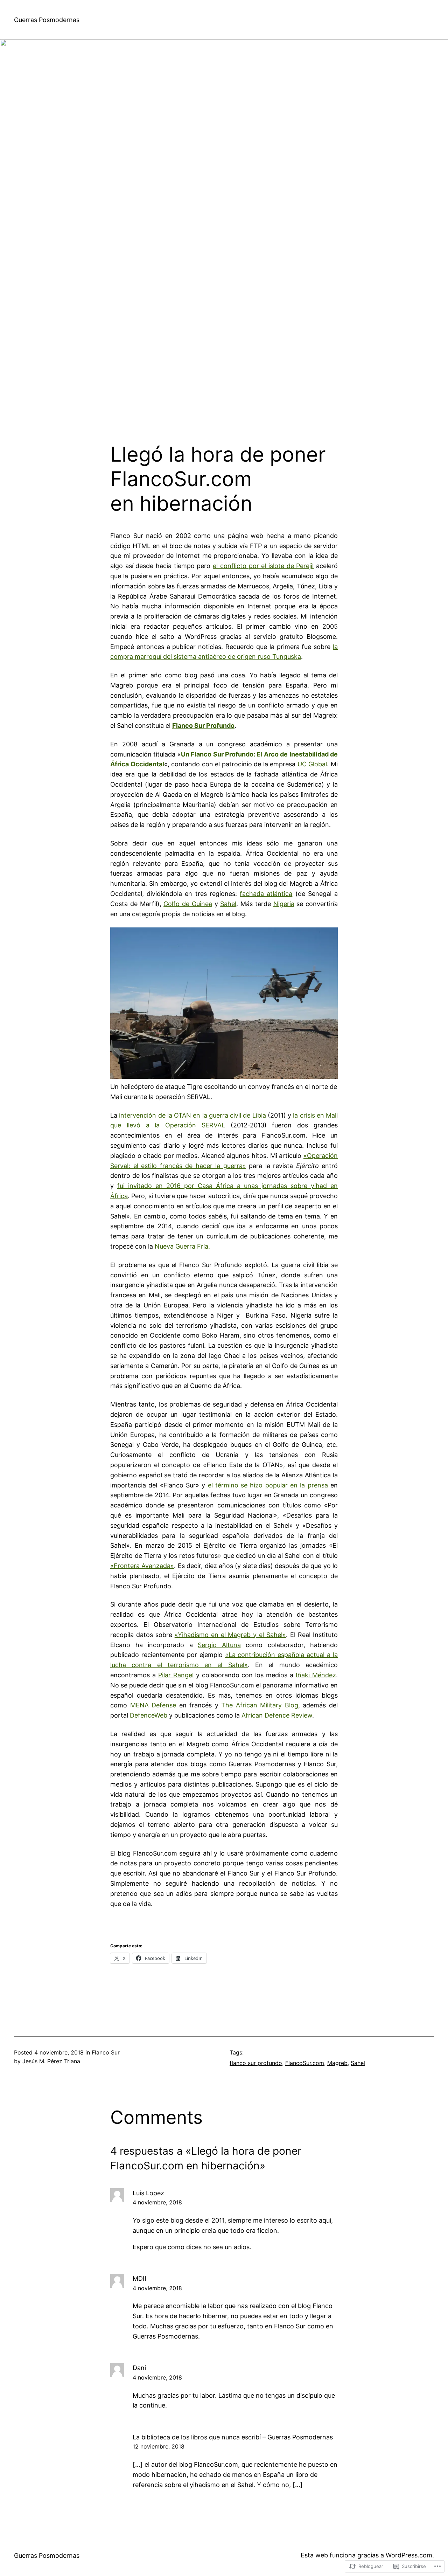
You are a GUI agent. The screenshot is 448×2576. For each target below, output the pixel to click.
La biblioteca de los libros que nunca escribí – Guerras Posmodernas (233, 2437)
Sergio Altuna (219, 1645)
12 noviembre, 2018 (159, 2446)
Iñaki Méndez (316, 1675)
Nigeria (284, 904)
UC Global (312, 764)
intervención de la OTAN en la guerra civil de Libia (192, 1115)
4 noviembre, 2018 (157, 2202)
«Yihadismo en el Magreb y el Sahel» (230, 1635)
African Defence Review (277, 1715)
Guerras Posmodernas (47, 20)
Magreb (337, 2063)
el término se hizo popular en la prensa (268, 1485)
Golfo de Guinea (188, 904)
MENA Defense (153, 1705)
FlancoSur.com (305, 2063)
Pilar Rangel (176, 1675)
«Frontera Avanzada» (142, 1566)
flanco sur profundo (256, 2063)
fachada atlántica (266, 894)
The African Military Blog (260, 1705)
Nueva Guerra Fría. (182, 1246)
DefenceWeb (149, 1715)
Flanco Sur (106, 2052)
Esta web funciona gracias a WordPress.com (366, 2555)
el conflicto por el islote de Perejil (263, 566)
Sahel (228, 904)
